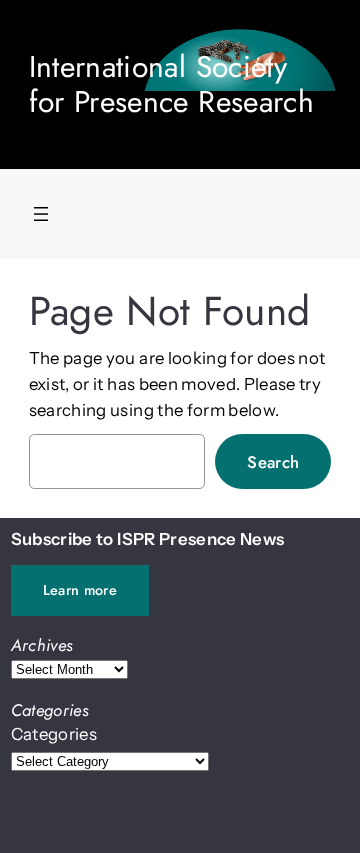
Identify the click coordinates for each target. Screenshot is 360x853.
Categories (54, 734)
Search (273, 462)
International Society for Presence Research (171, 84)
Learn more (80, 590)
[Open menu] (41, 214)
